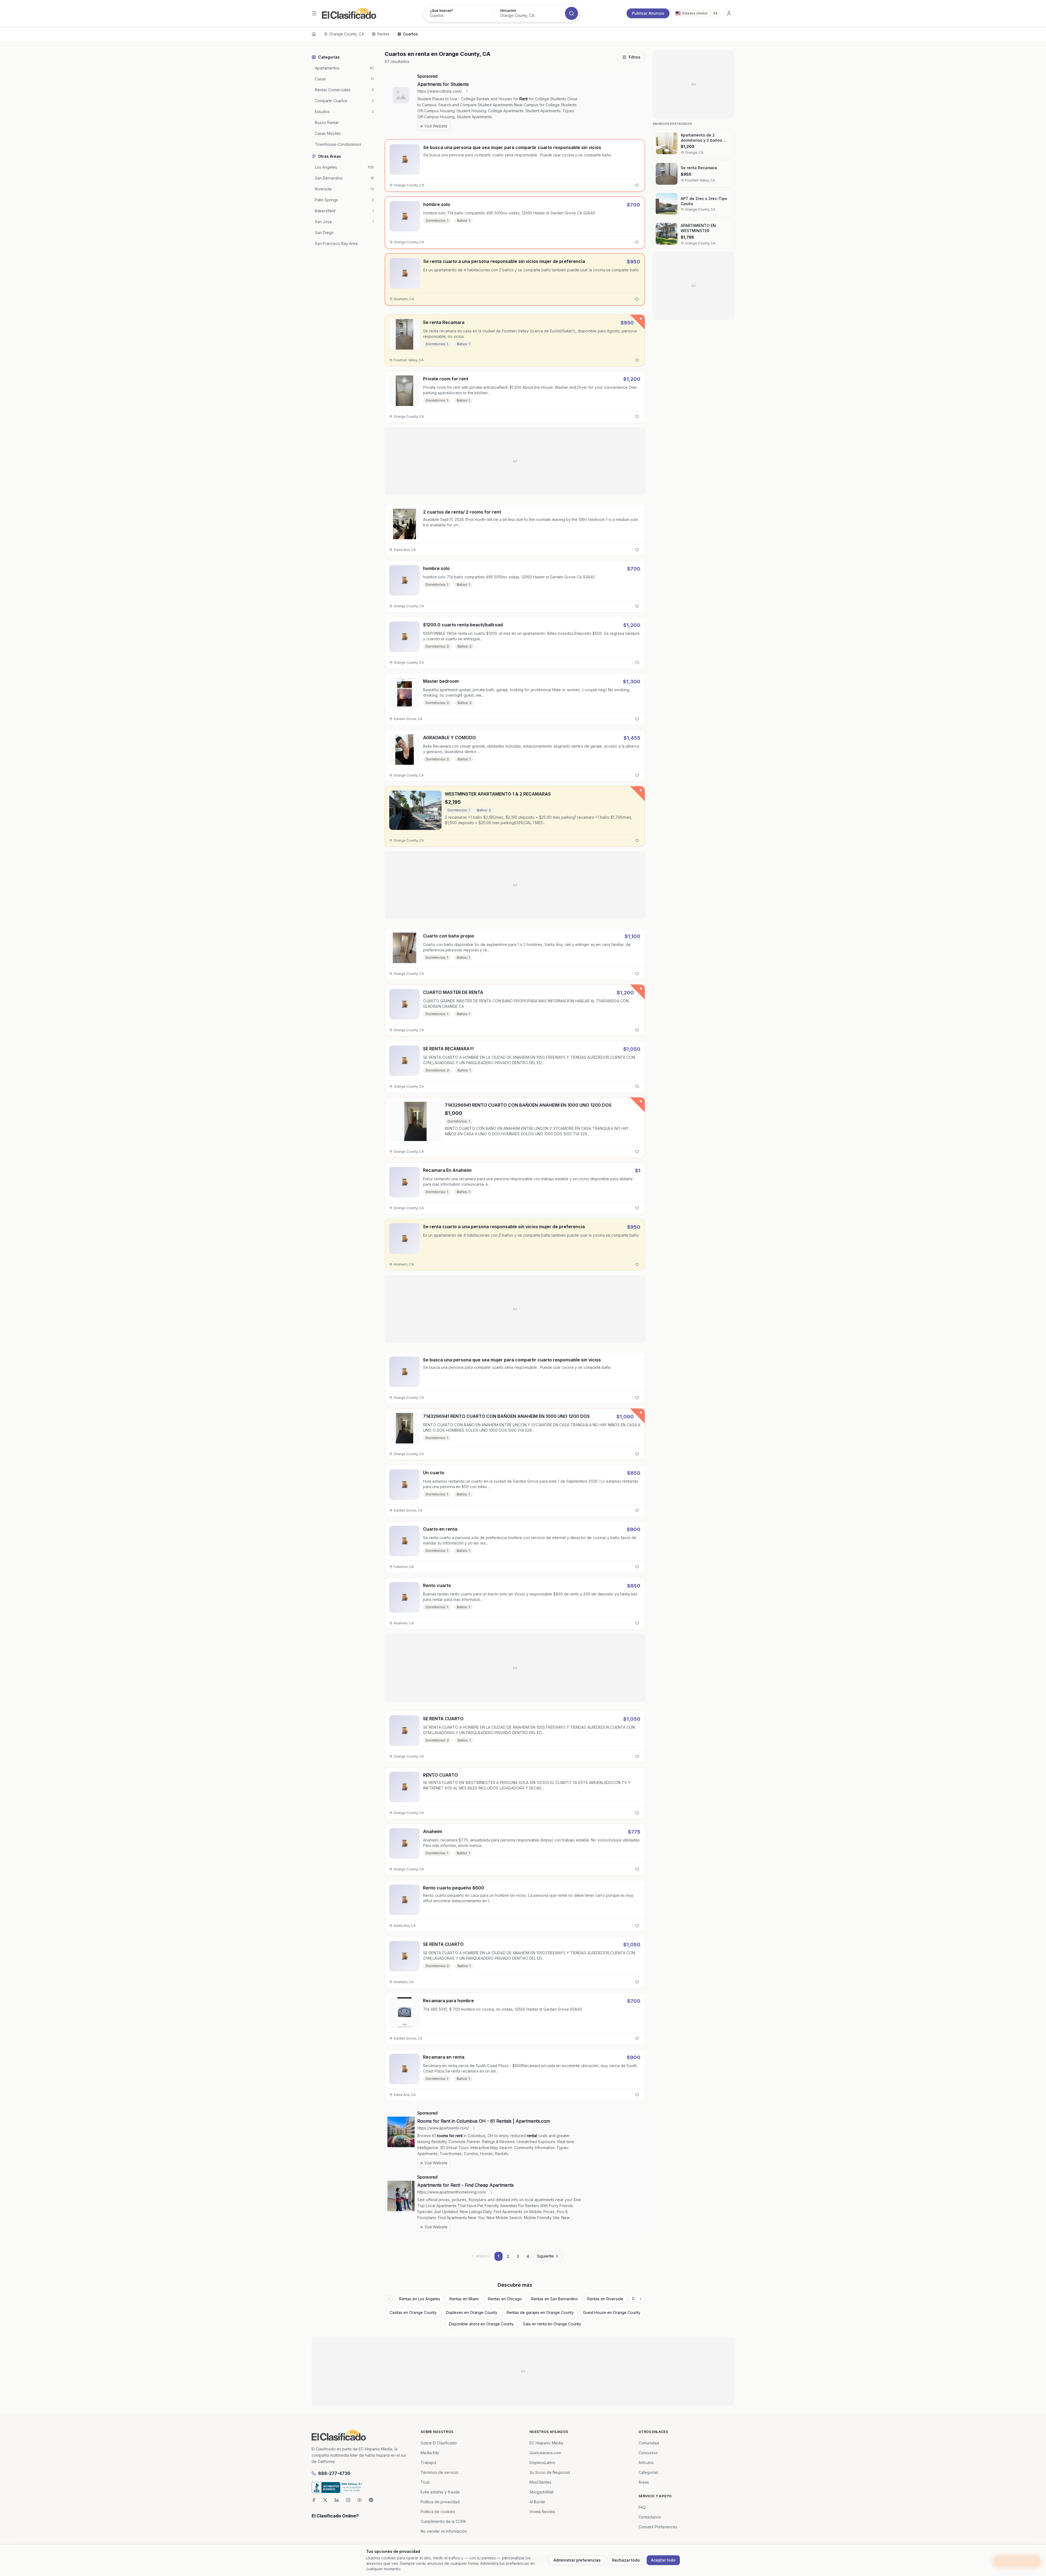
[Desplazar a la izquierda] (389, 2299)
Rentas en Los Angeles (420, 2299)
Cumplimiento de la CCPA (443, 2521)
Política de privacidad (440, 2502)
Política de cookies (438, 2512)
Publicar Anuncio (648, 13)
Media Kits (430, 2453)
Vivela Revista (542, 2512)
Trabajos (428, 2463)
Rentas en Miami (464, 2299)
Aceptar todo (663, 2560)
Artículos (646, 2463)
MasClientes (540, 2482)
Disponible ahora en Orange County (481, 2324)
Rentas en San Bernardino (555, 2299)
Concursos (648, 2453)
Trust (425, 2482)
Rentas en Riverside (605, 2299)
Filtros (635, 57)
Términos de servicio (440, 2472)
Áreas (644, 2482)
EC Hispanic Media (546, 2443)
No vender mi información (444, 2531)
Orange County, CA (347, 34)
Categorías (648, 2472)
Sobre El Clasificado (439, 2443)
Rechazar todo (626, 2560)
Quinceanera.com (545, 2453)
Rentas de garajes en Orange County (540, 2312)
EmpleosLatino (542, 2463)
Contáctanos (650, 2517)
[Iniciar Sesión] (729, 13)
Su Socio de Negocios (550, 2472)
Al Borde (537, 2502)
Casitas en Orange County (413, 2312)
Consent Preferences (658, 2527)
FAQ (642, 2507)
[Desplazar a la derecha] (641, 2299)
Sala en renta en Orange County (552, 2324)
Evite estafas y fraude (440, 2492)
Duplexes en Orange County (472, 2312)
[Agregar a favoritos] (637, 185)
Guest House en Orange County (612, 2312)
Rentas (383, 34)
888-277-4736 (334, 2473)
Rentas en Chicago (505, 2299)
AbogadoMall (542, 2492)
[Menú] (314, 13)
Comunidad (649, 2443)
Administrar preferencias (577, 2560)
